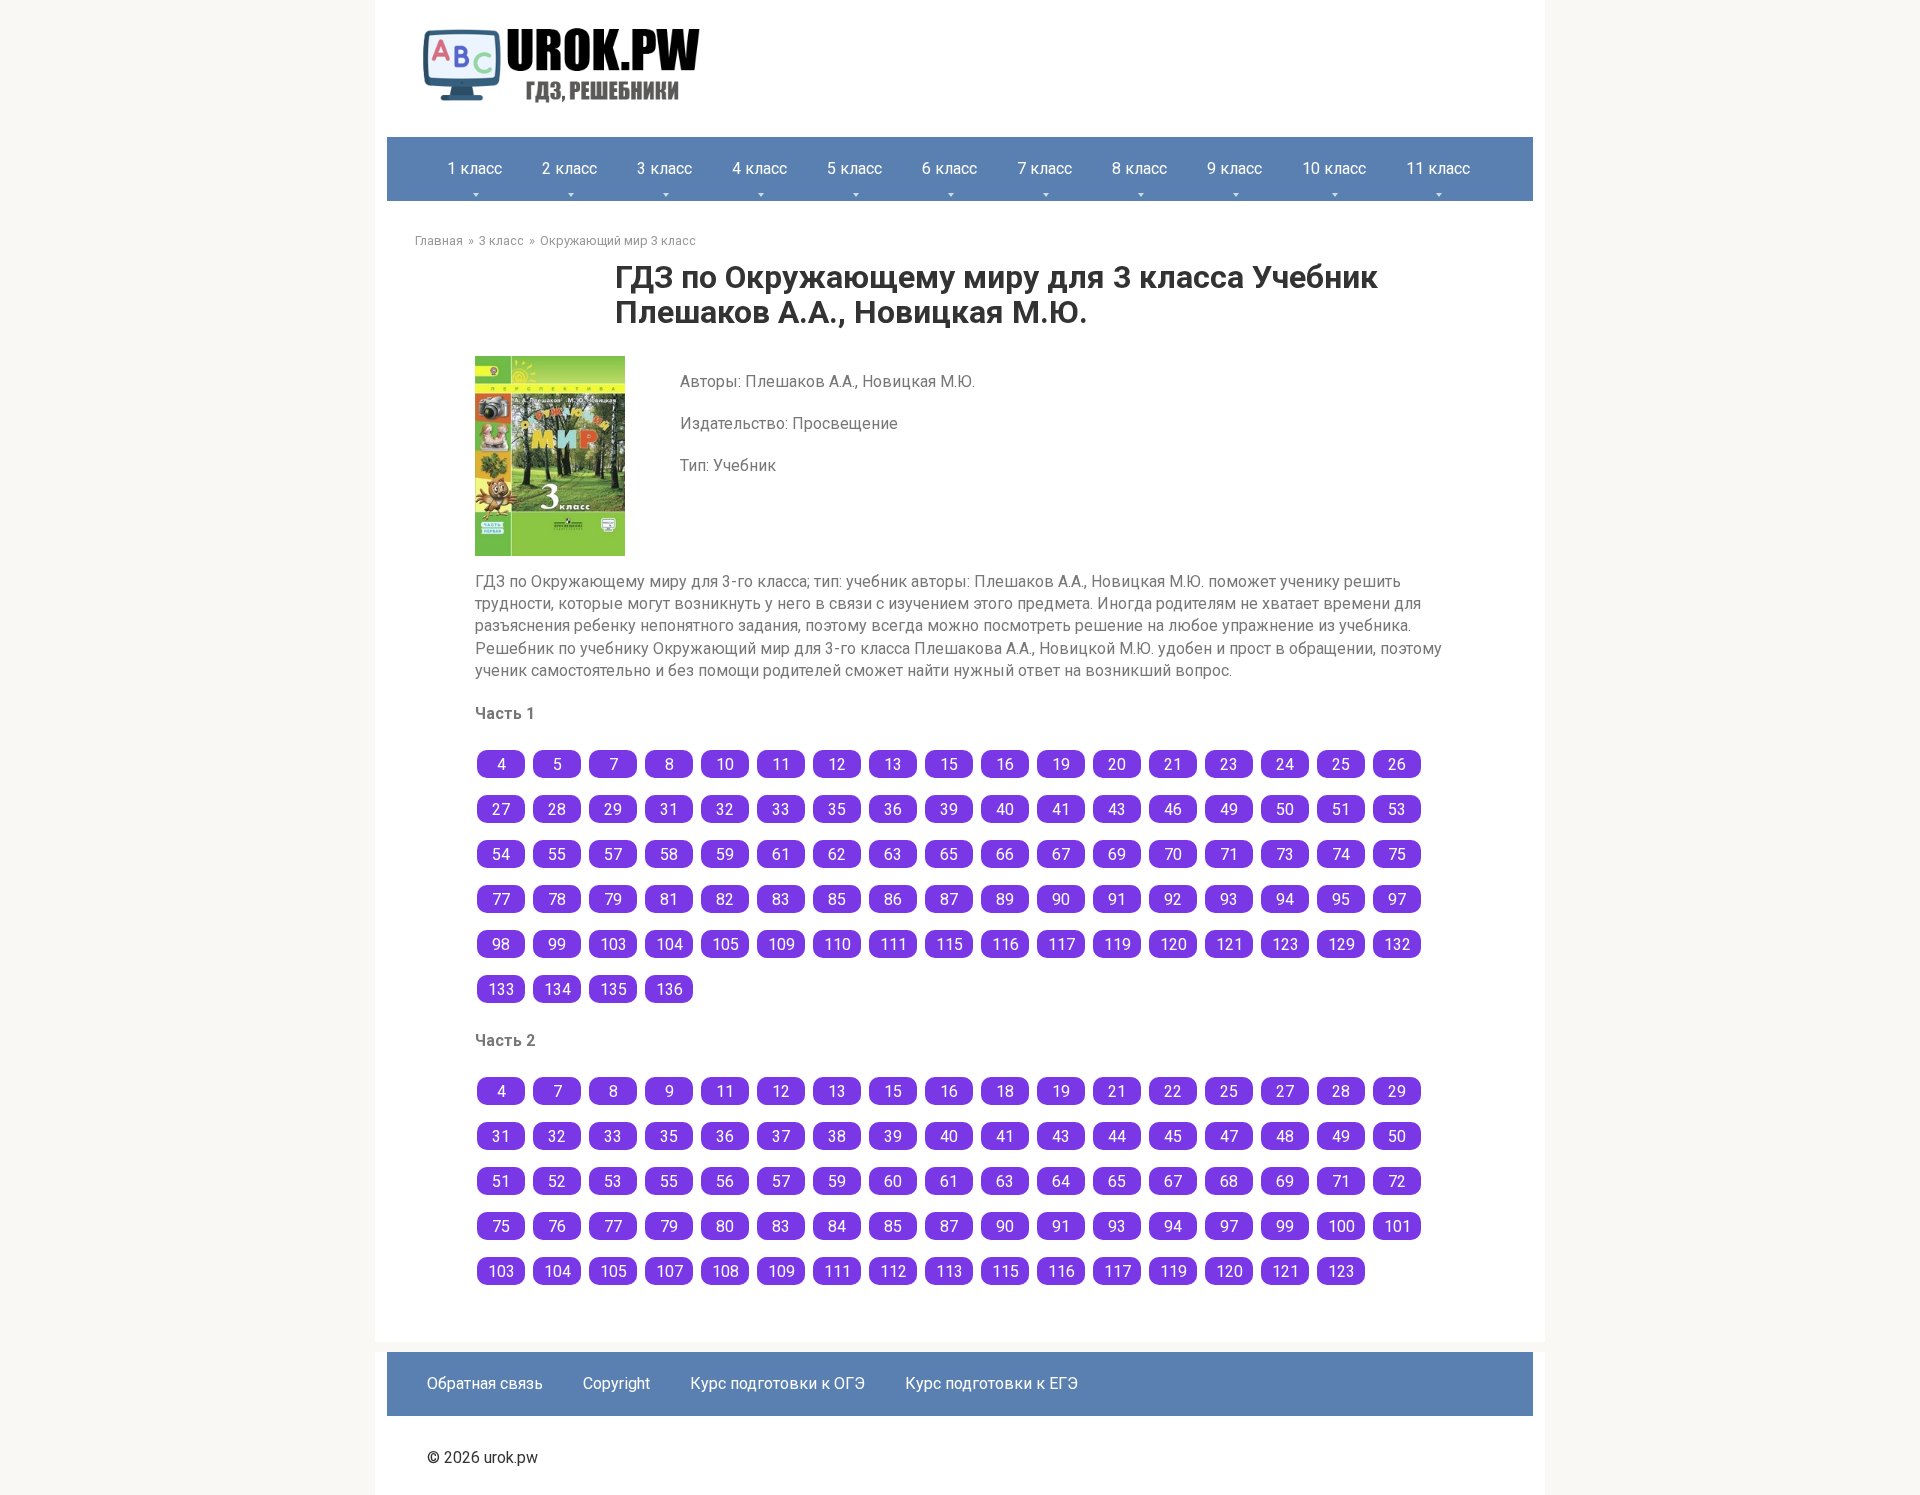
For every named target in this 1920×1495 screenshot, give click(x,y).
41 (1061, 809)
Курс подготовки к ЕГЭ (991, 1383)
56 (725, 1181)
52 (557, 1181)
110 (837, 944)
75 (1397, 854)
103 (613, 944)
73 (1285, 854)
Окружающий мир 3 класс (618, 240)
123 (1285, 944)
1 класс (474, 168)
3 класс (664, 168)
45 (1173, 1136)
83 (781, 899)
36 (893, 809)
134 (557, 989)
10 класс (1334, 168)
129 (1341, 944)
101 (1397, 1226)
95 (1341, 899)
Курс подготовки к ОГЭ (777, 1383)
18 (1005, 1091)
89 (1005, 899)
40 (1005, 809)
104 (669, 944)
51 (1341, 809)
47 (1229, 1136)
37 (781, 1136)
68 (1229, 1181)
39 (949, 809)
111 (893, 944)
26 (1397, 764)
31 (669, 809)
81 (669, 899)
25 (1341, 764)
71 (1229, 854)
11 (781, 764)
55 (557, 854)
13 (893, 764)
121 (1229, 944)
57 (613, 854)
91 (1117, 899)
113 (949, 1271)
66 (1005, 854)
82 (725, 899)
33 (781, 809)
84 (837, 1226)
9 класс (1234, 168)
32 (725, 809)
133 (501, 989)
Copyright (616, 1383)
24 (1285, 764)
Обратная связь (485, 1383)
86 (893, 899)
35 (837, 809)
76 (557, 1226)
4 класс (759, 168)
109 (781, 944)
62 (837, 854)
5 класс (854, 168)
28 (557, 809)
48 (1285, 1136)
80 (725, 1226)
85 (837, 899)
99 (557, 944)
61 (781, 854)
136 (669, 989)
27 (501, 809)
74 (1341, 854)
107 (669, 1271)
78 (557, 899)
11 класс (1438, 168)
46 (1173, 809)
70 (1173, 854)
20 (1117, 764)
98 (501, 944)
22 (1173, 1091)
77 (501, 899)
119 (1117, 944)
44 (1117, 1136)
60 (893, 1181)
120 (1173, 944)
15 (949, 764)
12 (837, 764)
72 (1397, 1181)
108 (725, 1271)
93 (1229, 899)
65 (949, 854)
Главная (439, 240)
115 (949, 944)
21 (1173, 764)
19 (1061, 764)
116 (1005, 944)
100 (1341, 1226)
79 (613, 899)
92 (1173, 899)
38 (837, 1136)
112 (893, 1271)
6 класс (949, 168)
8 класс (1139, 168)
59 (725, 854)
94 (1285, 899)
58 (669, 854)
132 (1397, 944)
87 (949, 899)
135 (613, 989)
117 (1061, 944)
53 (1397, 809)
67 (1061, 854)
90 (1061, 899)
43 (1117, 809)
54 (501, 854)
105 (725, 944)
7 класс (1044, 168)
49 (1229, 809)
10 (725, 764)
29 (613, 809)
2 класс (569, 168)
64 (1061, 1181)
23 (1229, 764)
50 (1285, 809)
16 (1005, 764)
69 (1117, 854)
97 (1397, 899)
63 (893, 854)
